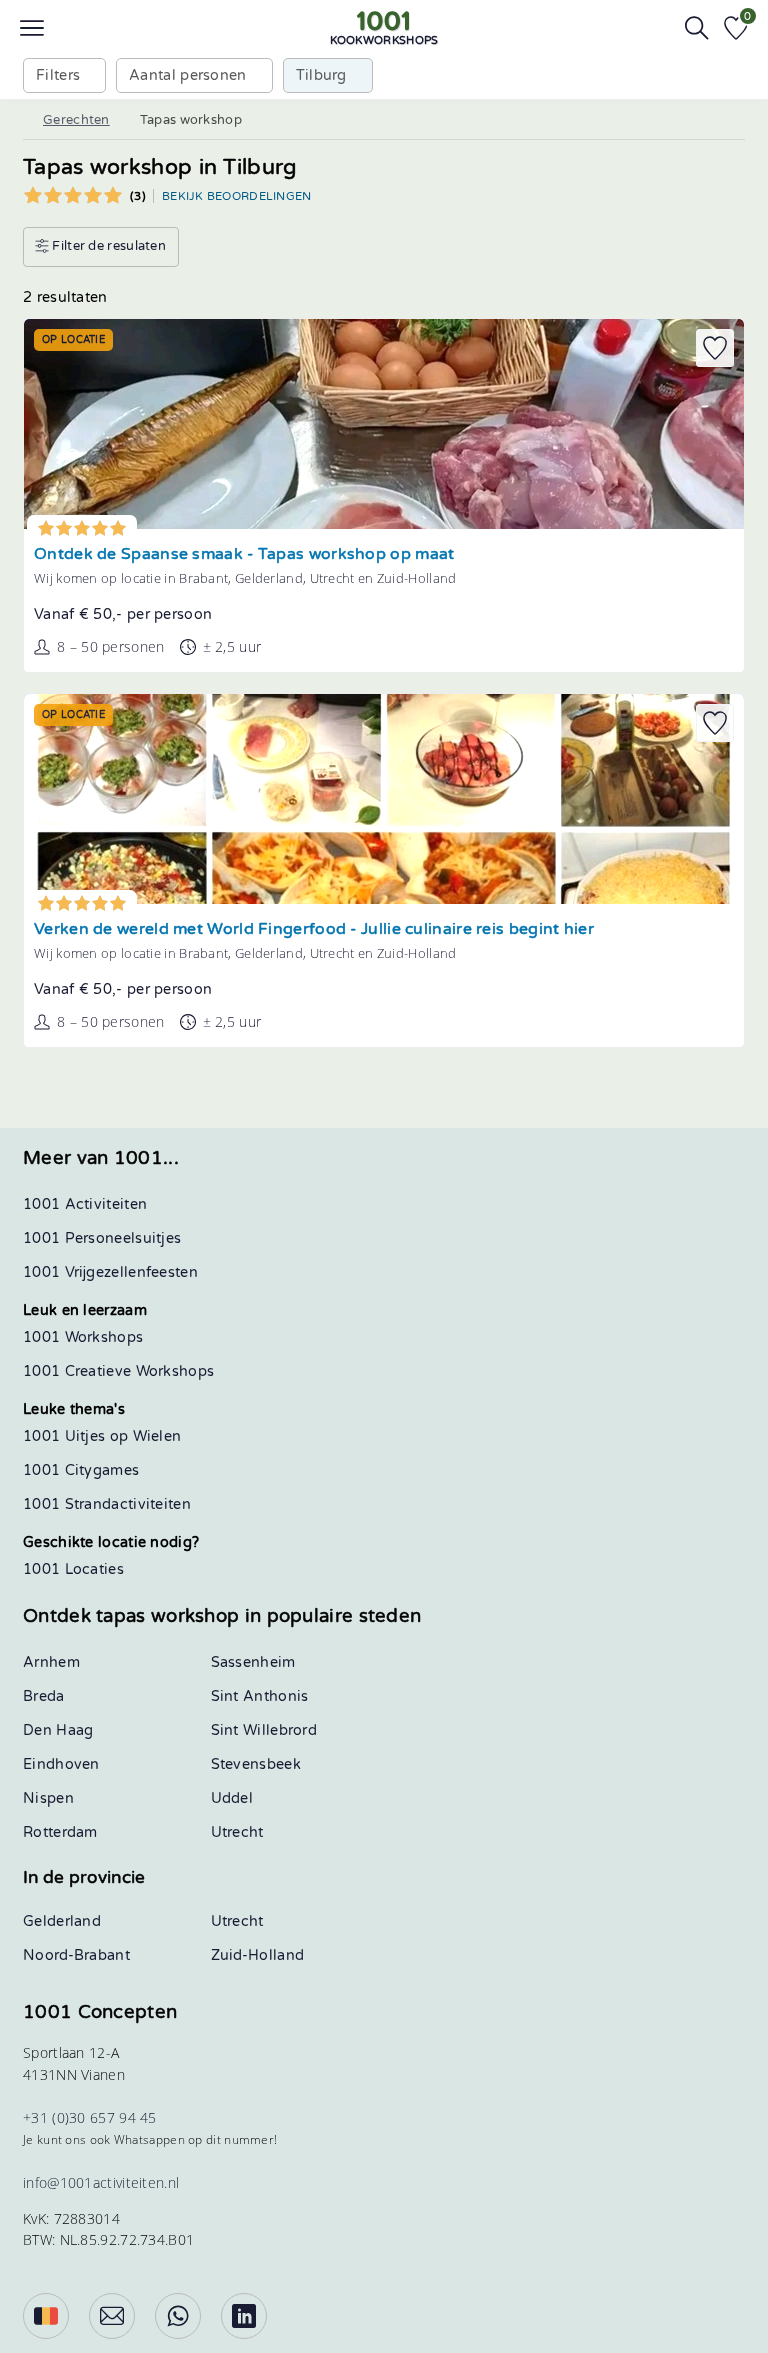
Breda (44, 1696)
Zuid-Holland (258, 1955)
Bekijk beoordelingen (237, 196)
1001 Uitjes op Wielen (102, 1436)
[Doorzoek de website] (697, 28)
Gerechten (76, 120)
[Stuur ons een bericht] (112, 2316)
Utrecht (237, 1832)
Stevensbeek (256, 1764)
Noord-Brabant (76, 1955)
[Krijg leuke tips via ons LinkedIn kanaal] (244, 2316)
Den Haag (58, 1730)
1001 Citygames (81, 1470)
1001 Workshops (83, 1337)
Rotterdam (60, 1832)
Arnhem (51, 1662)
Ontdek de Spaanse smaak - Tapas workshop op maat (244, 554)
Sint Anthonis (260, 1696)
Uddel (232, 1798)
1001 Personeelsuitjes (102, 1238)
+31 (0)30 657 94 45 (90, 2117)
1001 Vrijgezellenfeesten (110, 1272)
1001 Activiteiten (85, 1204)
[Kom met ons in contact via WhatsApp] (178, 2316)
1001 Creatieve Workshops (118, 1371)
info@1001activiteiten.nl (101, 2182)
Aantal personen (188, 75)
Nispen (48, 1798)
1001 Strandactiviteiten (107, 1504)
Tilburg (321, 75)
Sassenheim (253, 1662)
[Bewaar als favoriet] (715, 348)
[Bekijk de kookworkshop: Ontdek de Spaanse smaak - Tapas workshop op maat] (384, 424)
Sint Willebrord (264, 1730)
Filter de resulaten (107, 246)
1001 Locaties (73, 1569)
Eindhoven (61, 1764)
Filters (58, 75)
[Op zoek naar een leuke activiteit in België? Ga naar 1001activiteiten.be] (46, 2316)
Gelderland (62, 1921)
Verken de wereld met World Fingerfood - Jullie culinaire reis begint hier (314, 929)
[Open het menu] (32, 28)
